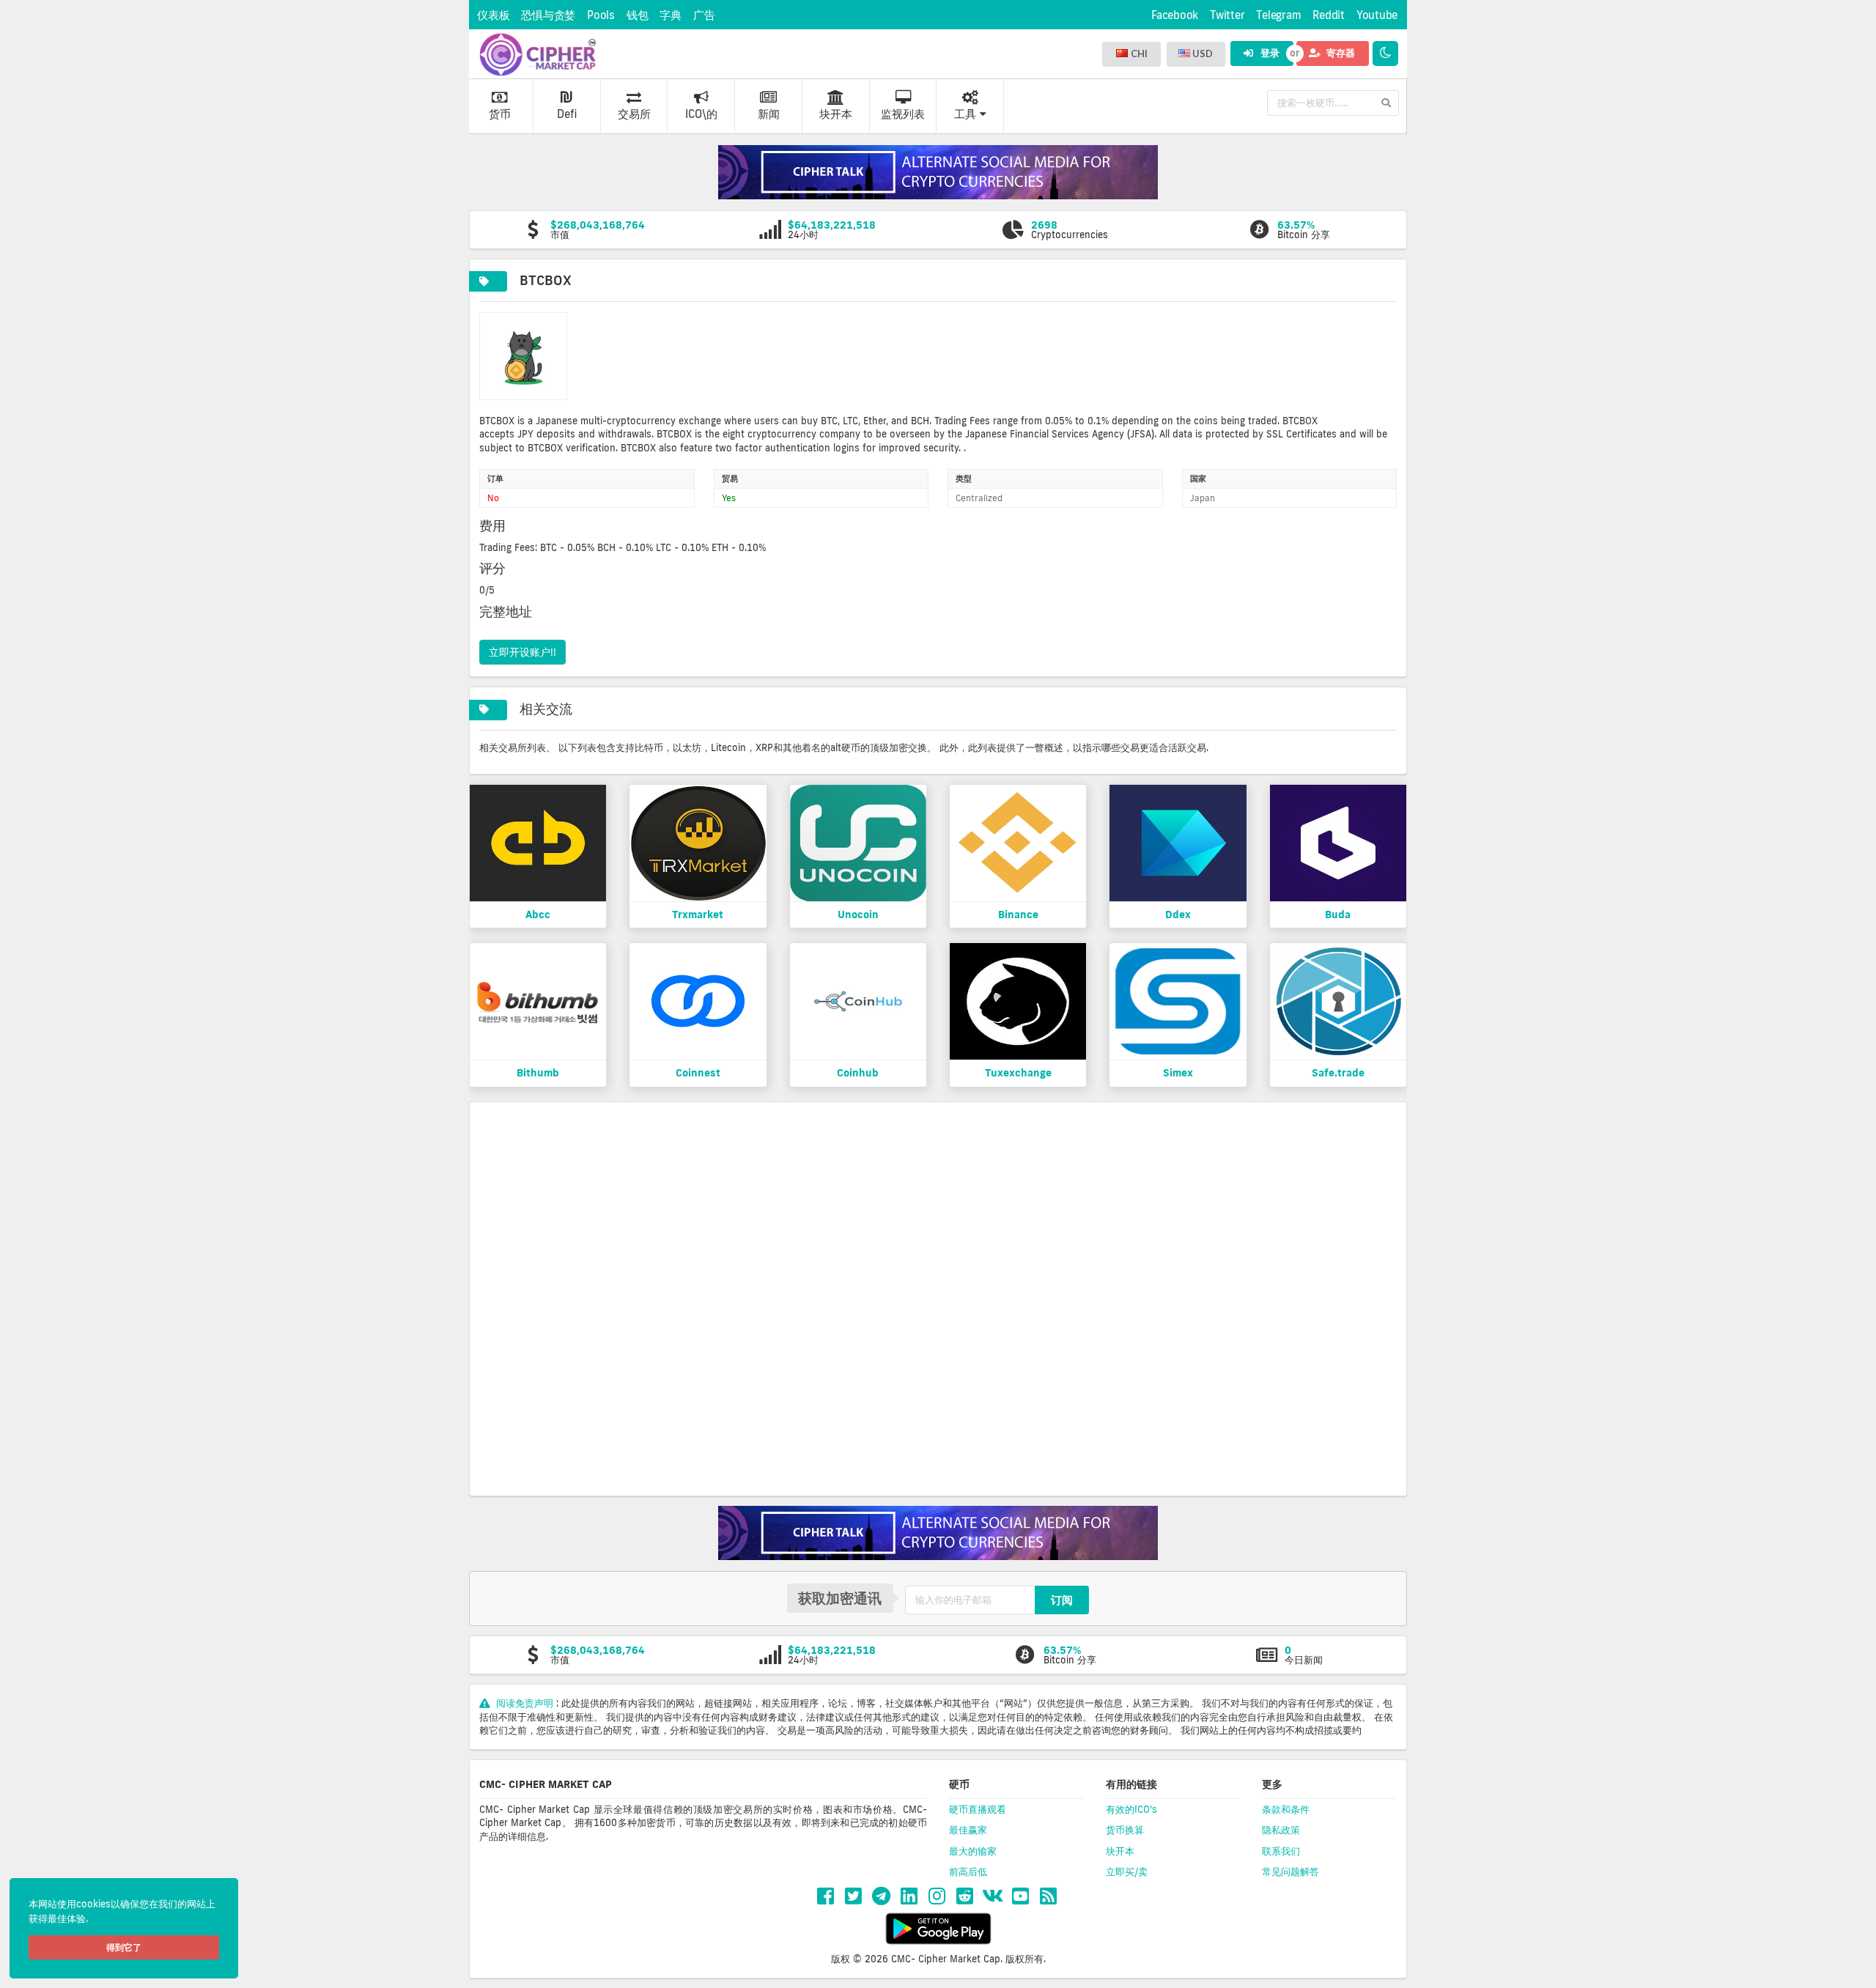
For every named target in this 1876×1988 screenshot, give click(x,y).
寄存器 (1340, 53)
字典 (671, 15)
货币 (500, 114)
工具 (965, 114)
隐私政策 (1281, 1830)
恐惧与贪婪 (548, 15)
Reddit (1329, 15)
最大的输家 (973, 1851)
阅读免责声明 (525, 1703)
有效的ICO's (1131, 1809)
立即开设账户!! (522, 652)
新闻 (769, 114)
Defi (567, 114)
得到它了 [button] (124, 1947)
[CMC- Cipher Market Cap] (538, 54)
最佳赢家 (968, 1830)
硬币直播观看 (978, 1809)
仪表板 (493, 15)
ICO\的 (701, 114)
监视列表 (903, 114)
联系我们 (1281, 1851)
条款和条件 (1286, 1809)
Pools (601, 15)
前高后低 (968, 1871)
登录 (1269, 53)
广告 (704, 15)
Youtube (1377, 15)
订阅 (1062, 1600)
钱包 (638, 15)
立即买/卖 (1127, 1871)
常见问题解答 (1290, 1871)
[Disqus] (938, 1298)
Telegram (1278, 15)
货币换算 (1125, 1830)
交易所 (634, 114)
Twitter (1227, 15)
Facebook (1175, 15)
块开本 (836, 114)
